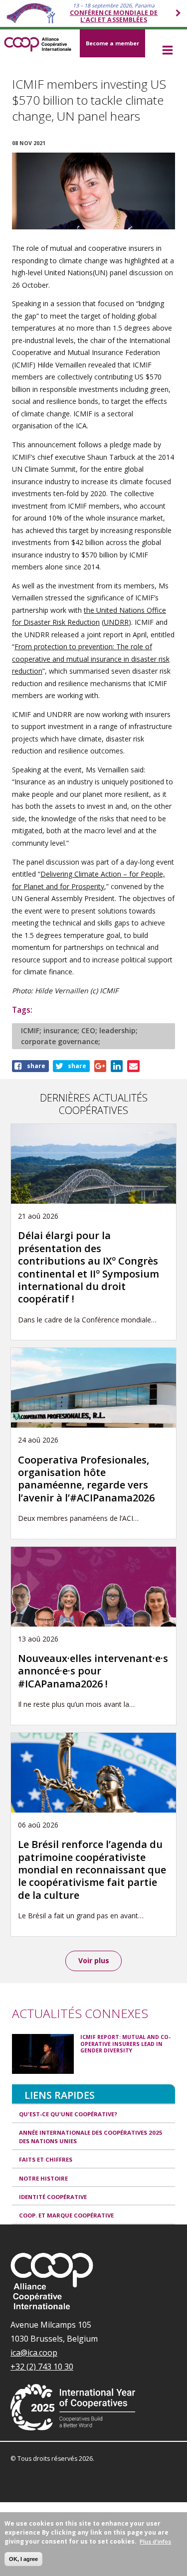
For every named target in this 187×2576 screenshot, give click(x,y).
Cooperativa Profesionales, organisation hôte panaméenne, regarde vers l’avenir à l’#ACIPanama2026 (86, 1479)
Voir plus (94, 1960)
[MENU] (167, 51)
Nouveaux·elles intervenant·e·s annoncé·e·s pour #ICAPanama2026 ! (93, 1671)
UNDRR (116, 622)
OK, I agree (23, 2559)
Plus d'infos (155, 2541)
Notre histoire (43, 2178)
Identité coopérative (53, 2197)
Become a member (112, 43)
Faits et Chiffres (46, 2159)
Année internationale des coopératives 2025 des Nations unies (91, 2137)
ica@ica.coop (34, 2353)
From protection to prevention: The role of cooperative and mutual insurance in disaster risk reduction (91, 659)
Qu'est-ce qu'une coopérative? (68, 2114)
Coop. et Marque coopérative (66, 2215)
